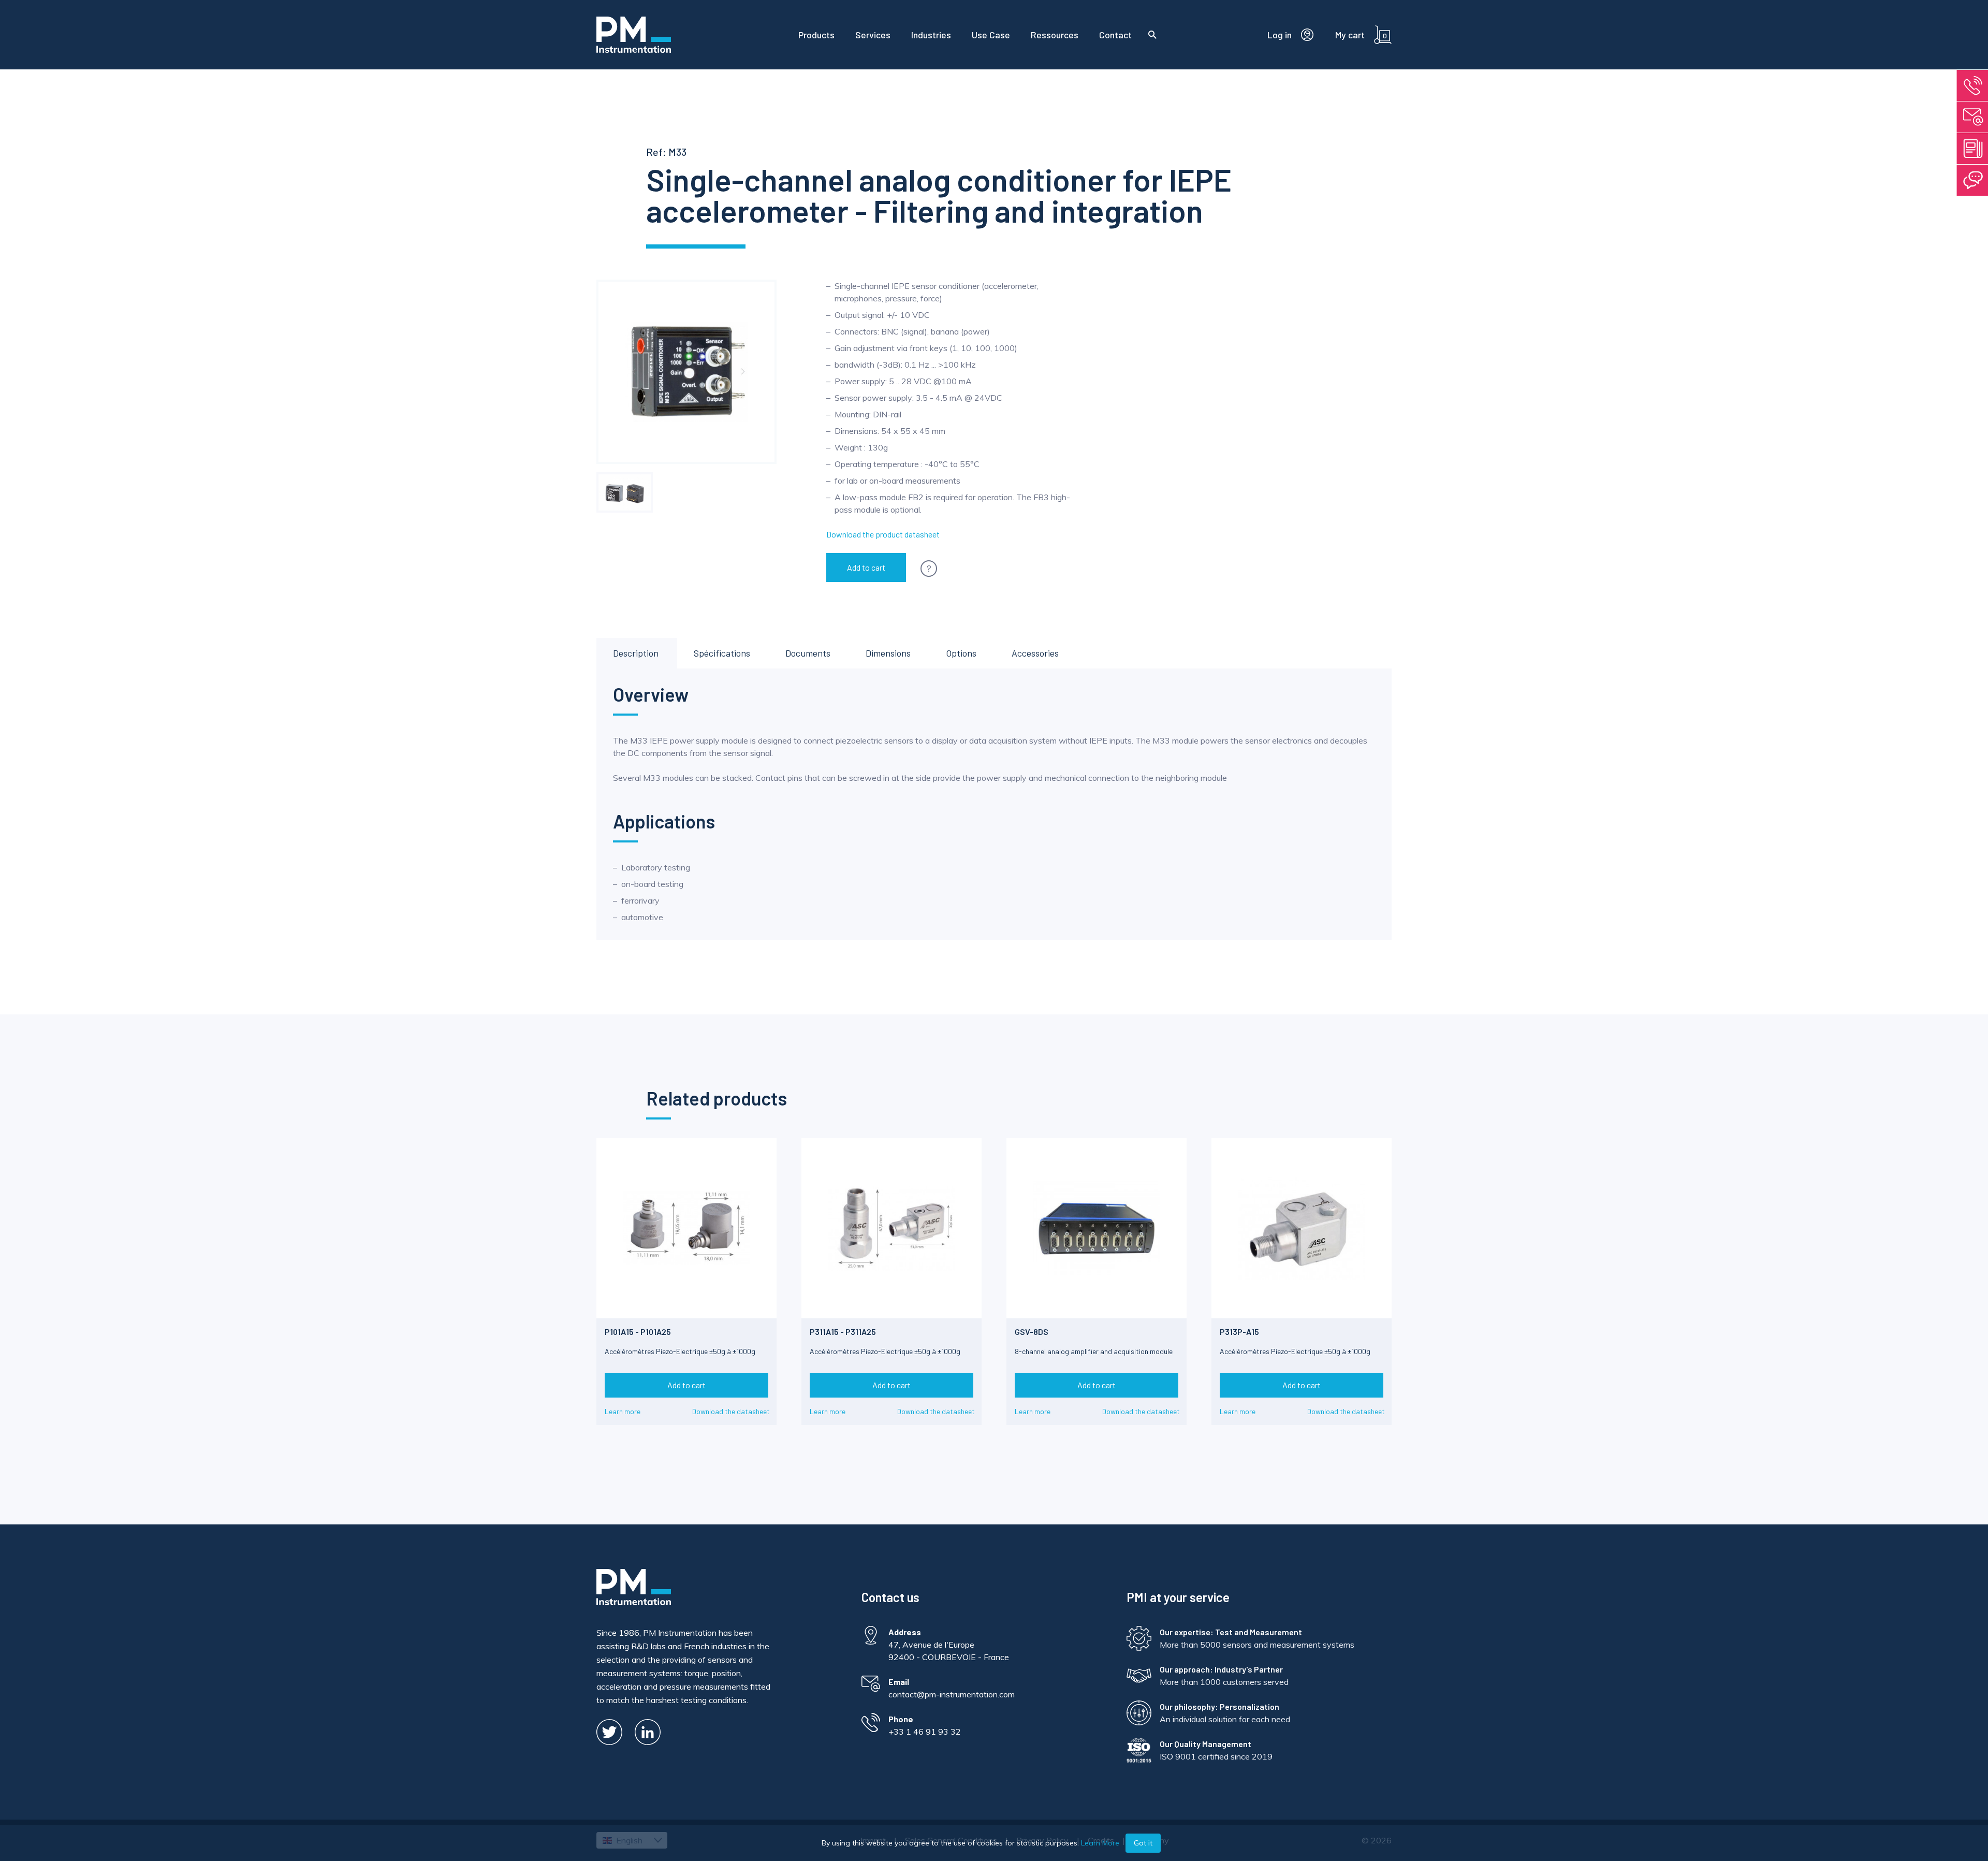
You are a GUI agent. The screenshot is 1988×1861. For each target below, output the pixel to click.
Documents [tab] (808, 653)
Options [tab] (961, 653)
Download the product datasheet (883, 534)
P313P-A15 (1239, 1332)
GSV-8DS (1032, 1332)
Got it (1143, 1843)
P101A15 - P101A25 (638, 1332)
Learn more (623, 1411)
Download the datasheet (731, 1411)
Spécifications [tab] (722, 653)
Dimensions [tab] (888, 653)
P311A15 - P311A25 (843, 1332)
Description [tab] (636, 653)
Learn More (1100, 1843)
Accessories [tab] (1035, 653)
